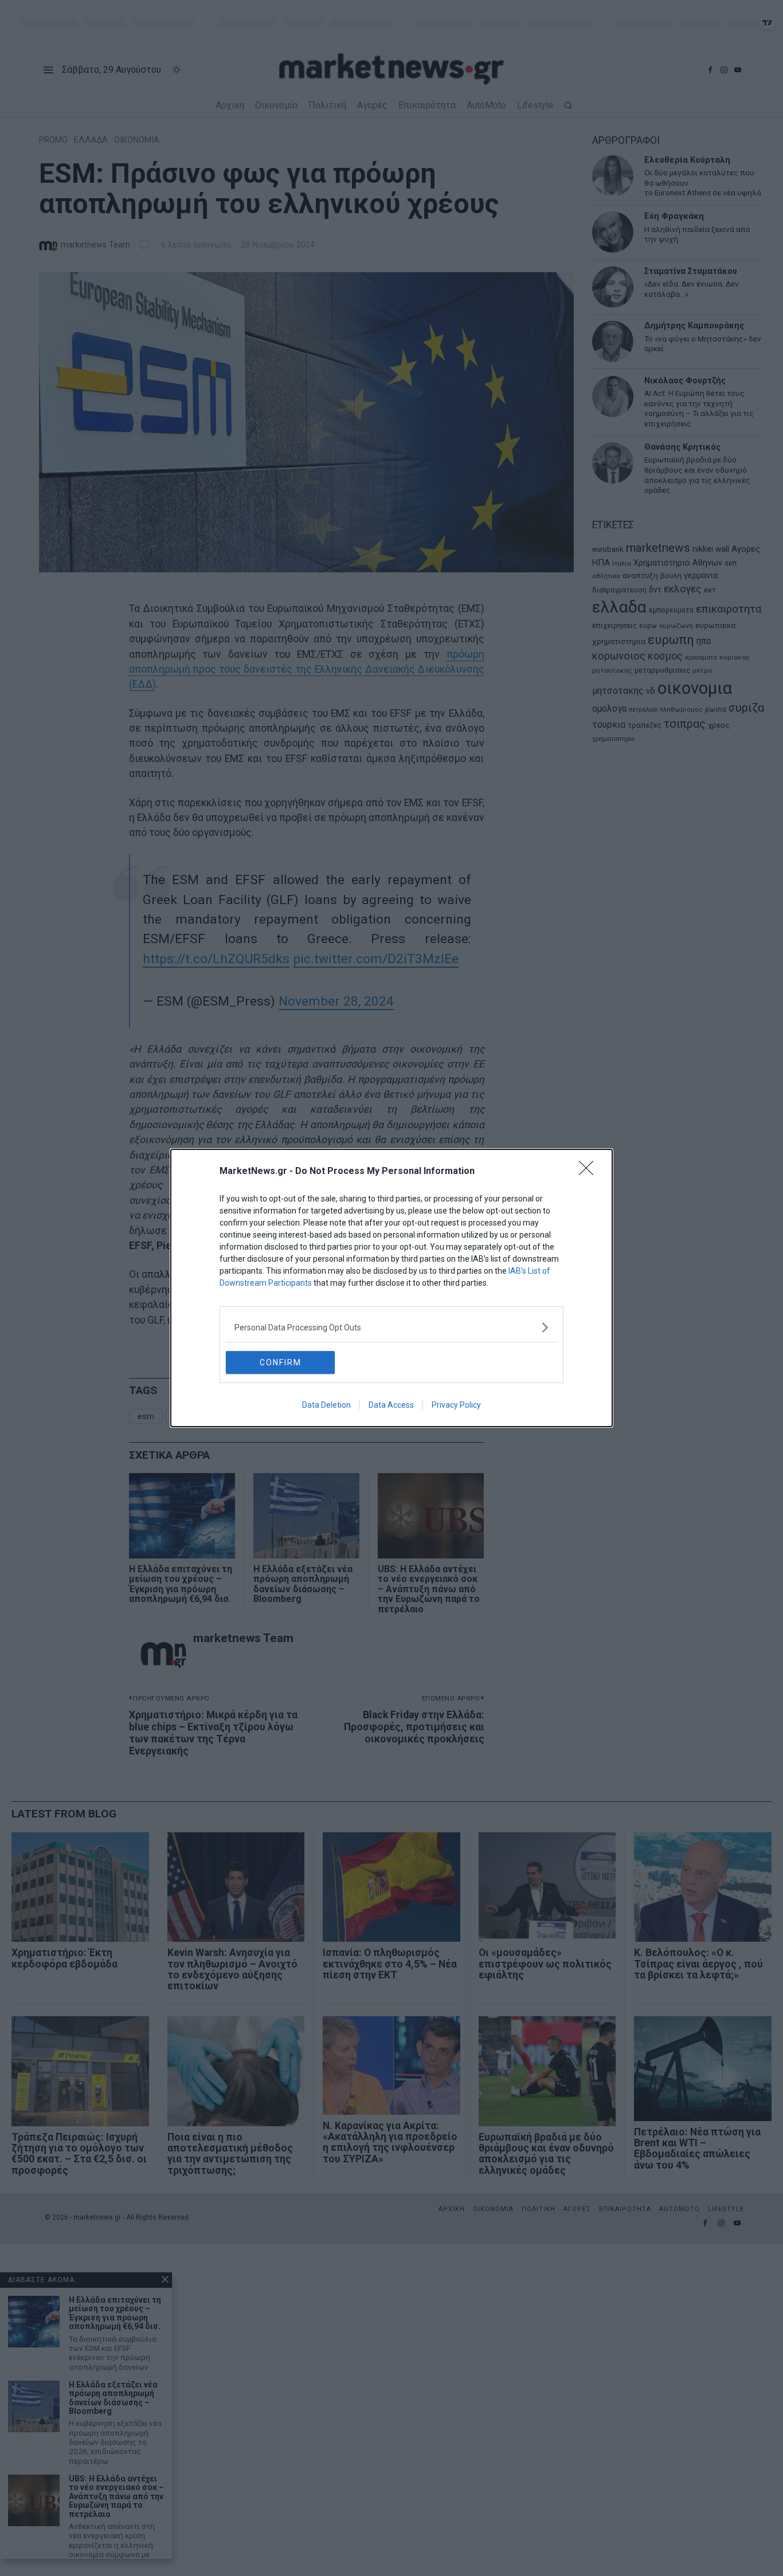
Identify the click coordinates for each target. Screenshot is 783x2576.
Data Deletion (326, 1405)
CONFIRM (281, 1362)
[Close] (590, 1172)
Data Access (391, 1405)
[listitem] (391, 1327)
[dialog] (391, 1288)
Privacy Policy (456, 1405)
